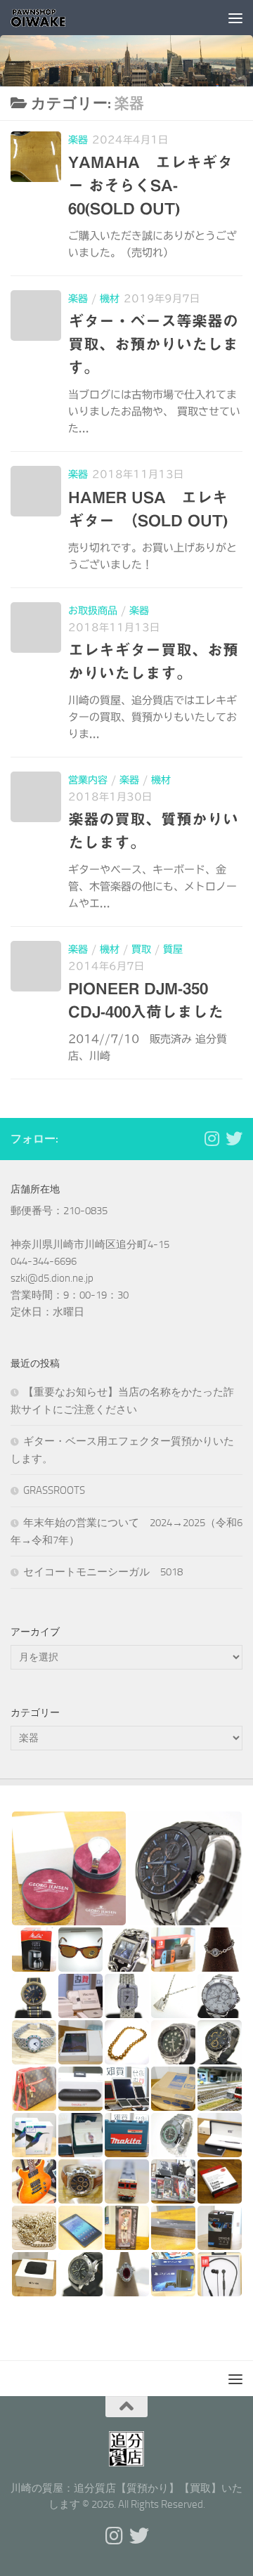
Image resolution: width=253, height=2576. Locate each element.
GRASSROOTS (54, 1490)
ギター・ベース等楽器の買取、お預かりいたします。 (153, 344)
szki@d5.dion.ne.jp (52, 1278)
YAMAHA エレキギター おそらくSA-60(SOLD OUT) (150, 186)
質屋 (173, 949)
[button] (69, 1868)
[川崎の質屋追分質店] (234, 1138)
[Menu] (235, 18)
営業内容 (88, 780)
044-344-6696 (44, 1261)
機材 (110, 299)
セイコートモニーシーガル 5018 (103, 1572)
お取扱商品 (93, 611)
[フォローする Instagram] (212, 1138)
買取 (141, 949)
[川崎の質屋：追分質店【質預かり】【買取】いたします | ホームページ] (48, 18)
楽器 (78, 140)
